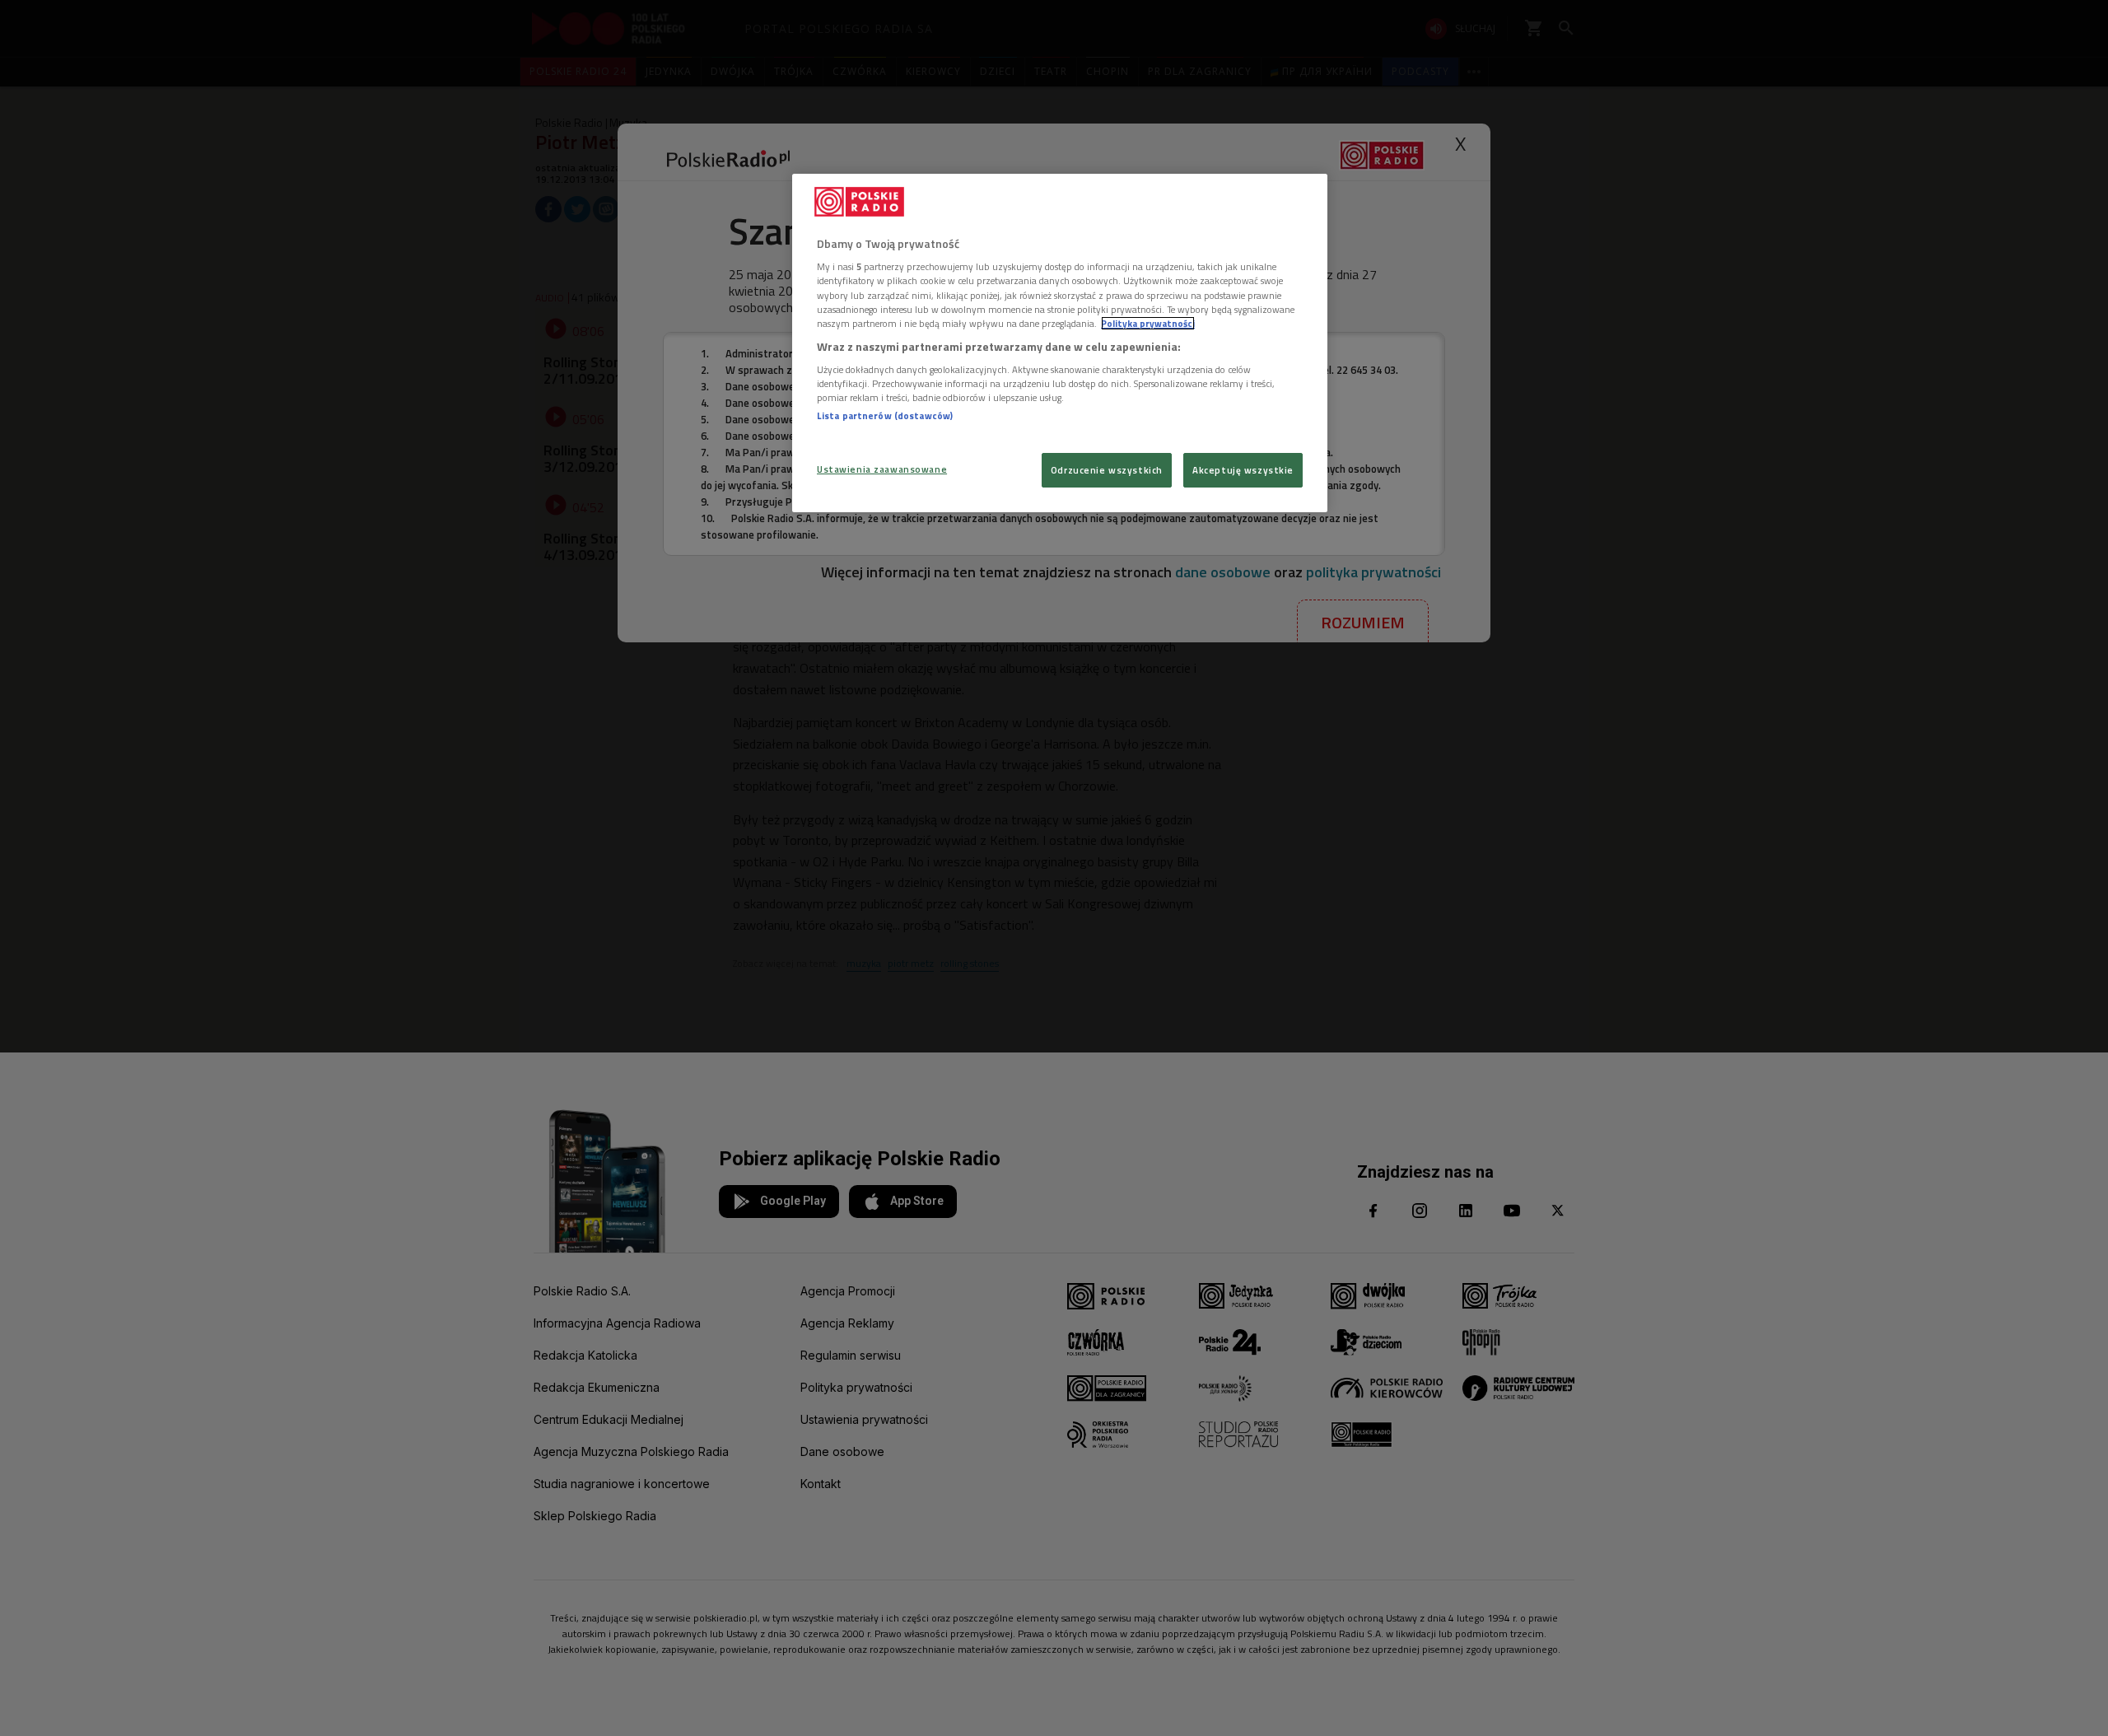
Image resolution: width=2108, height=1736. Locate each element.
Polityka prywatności (1148, 323)
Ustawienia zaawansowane (882, 469)
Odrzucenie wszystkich (1107, 470)
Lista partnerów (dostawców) (885, 415)
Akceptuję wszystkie (1243, 470)
